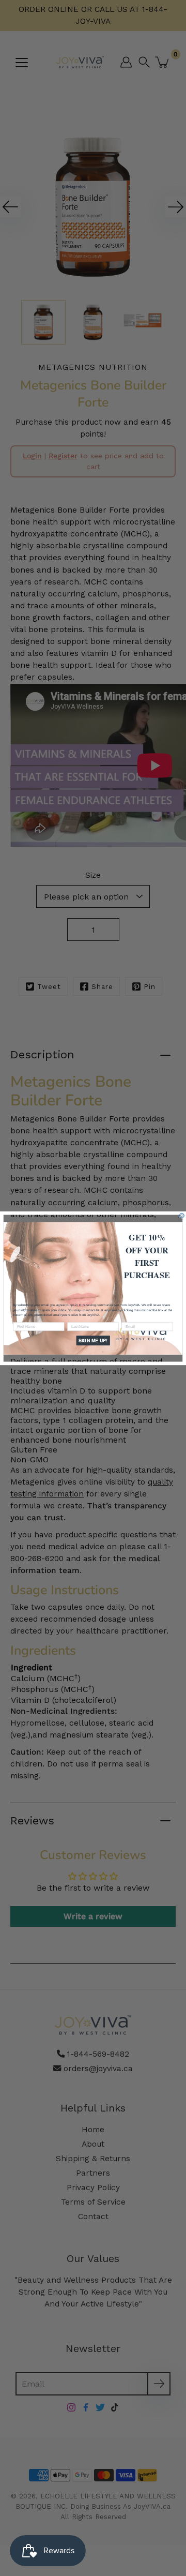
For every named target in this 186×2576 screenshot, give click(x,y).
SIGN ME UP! (93, 1340)
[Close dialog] (182, 1215)
